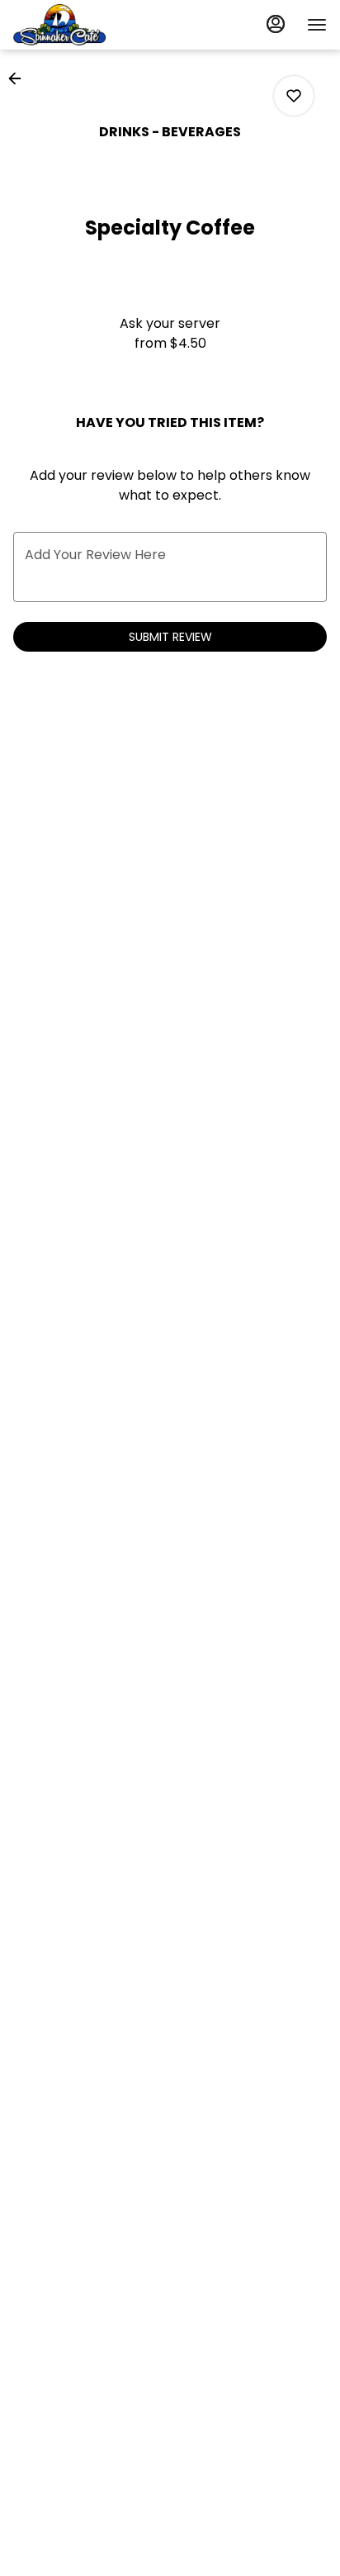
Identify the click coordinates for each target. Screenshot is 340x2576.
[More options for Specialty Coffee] (294, 96)
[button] (20, 78)
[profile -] (276, 24)
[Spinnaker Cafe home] (87, 25)
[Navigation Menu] (317, 25)
